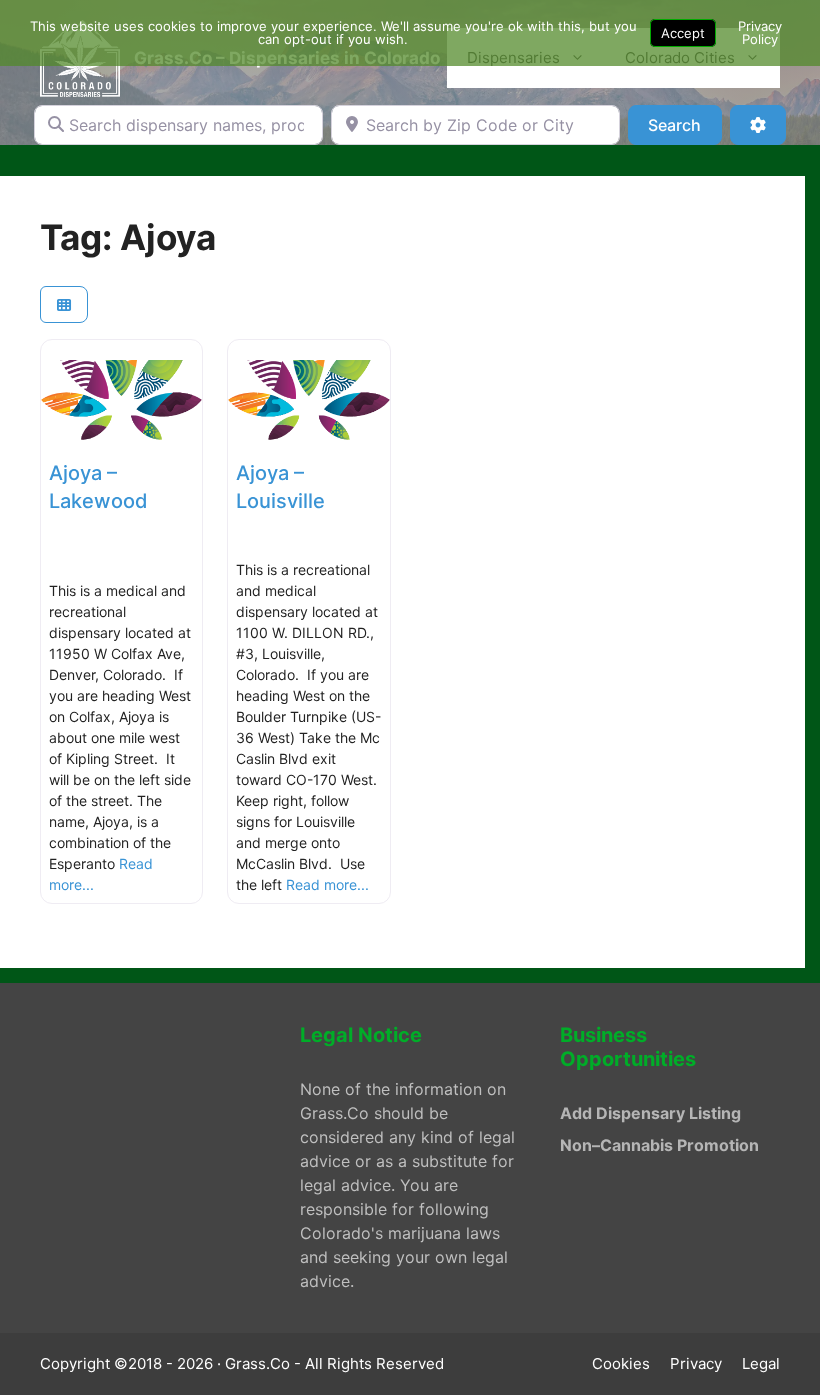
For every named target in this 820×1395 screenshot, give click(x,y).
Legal (761, 1363)
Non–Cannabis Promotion (659, 1145)
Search (684, 124)
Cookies (621, 1363)
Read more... (327, 884)
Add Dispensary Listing (650, 1113)
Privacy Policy (760, 32)
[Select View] (64, 304)
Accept (683, 33)
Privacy (696, 1363)
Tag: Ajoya (128, 237)
